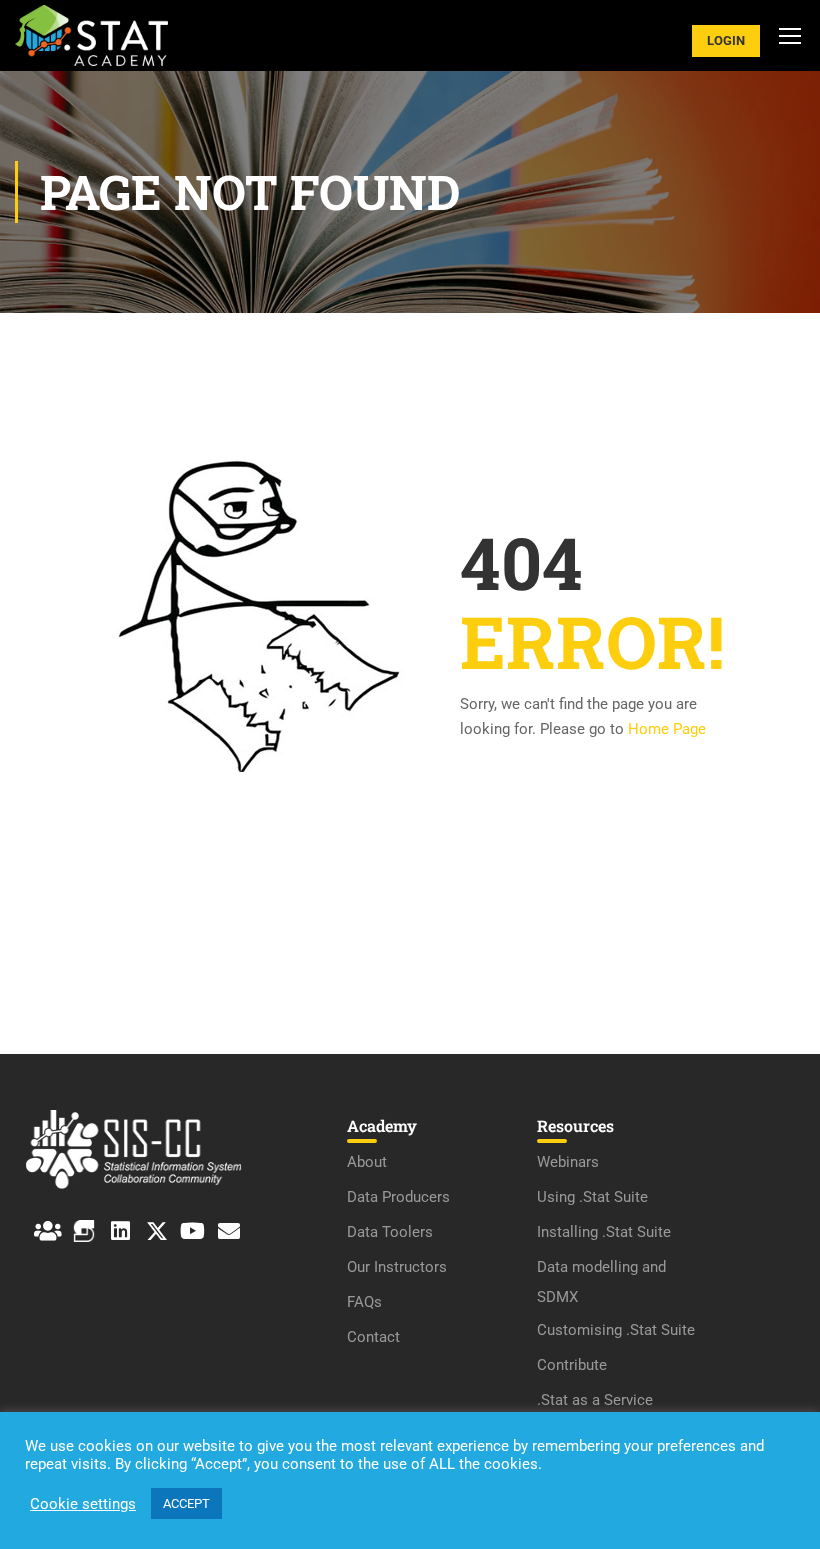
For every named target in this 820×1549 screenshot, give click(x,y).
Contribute (572, 1365)
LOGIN (726, 40)
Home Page (667, 729)
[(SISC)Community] (48, 1231)
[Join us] (120, 1231)
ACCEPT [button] (186, 1503)
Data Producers (398, 1197)
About (367, 1162)
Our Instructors (397, 1267)
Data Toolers (390, 1232)
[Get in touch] (229, 1231)
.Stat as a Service (595, 1400)
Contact (373, 1337)
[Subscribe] (193, 1231)
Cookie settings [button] (83, 1504)
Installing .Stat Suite (604, 1232)
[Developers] (84, 1231)
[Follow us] (157, 1231)
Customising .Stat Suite (616, 1330)
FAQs (364, 1302)
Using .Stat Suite (592, 1197)
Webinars (568, 1162)
